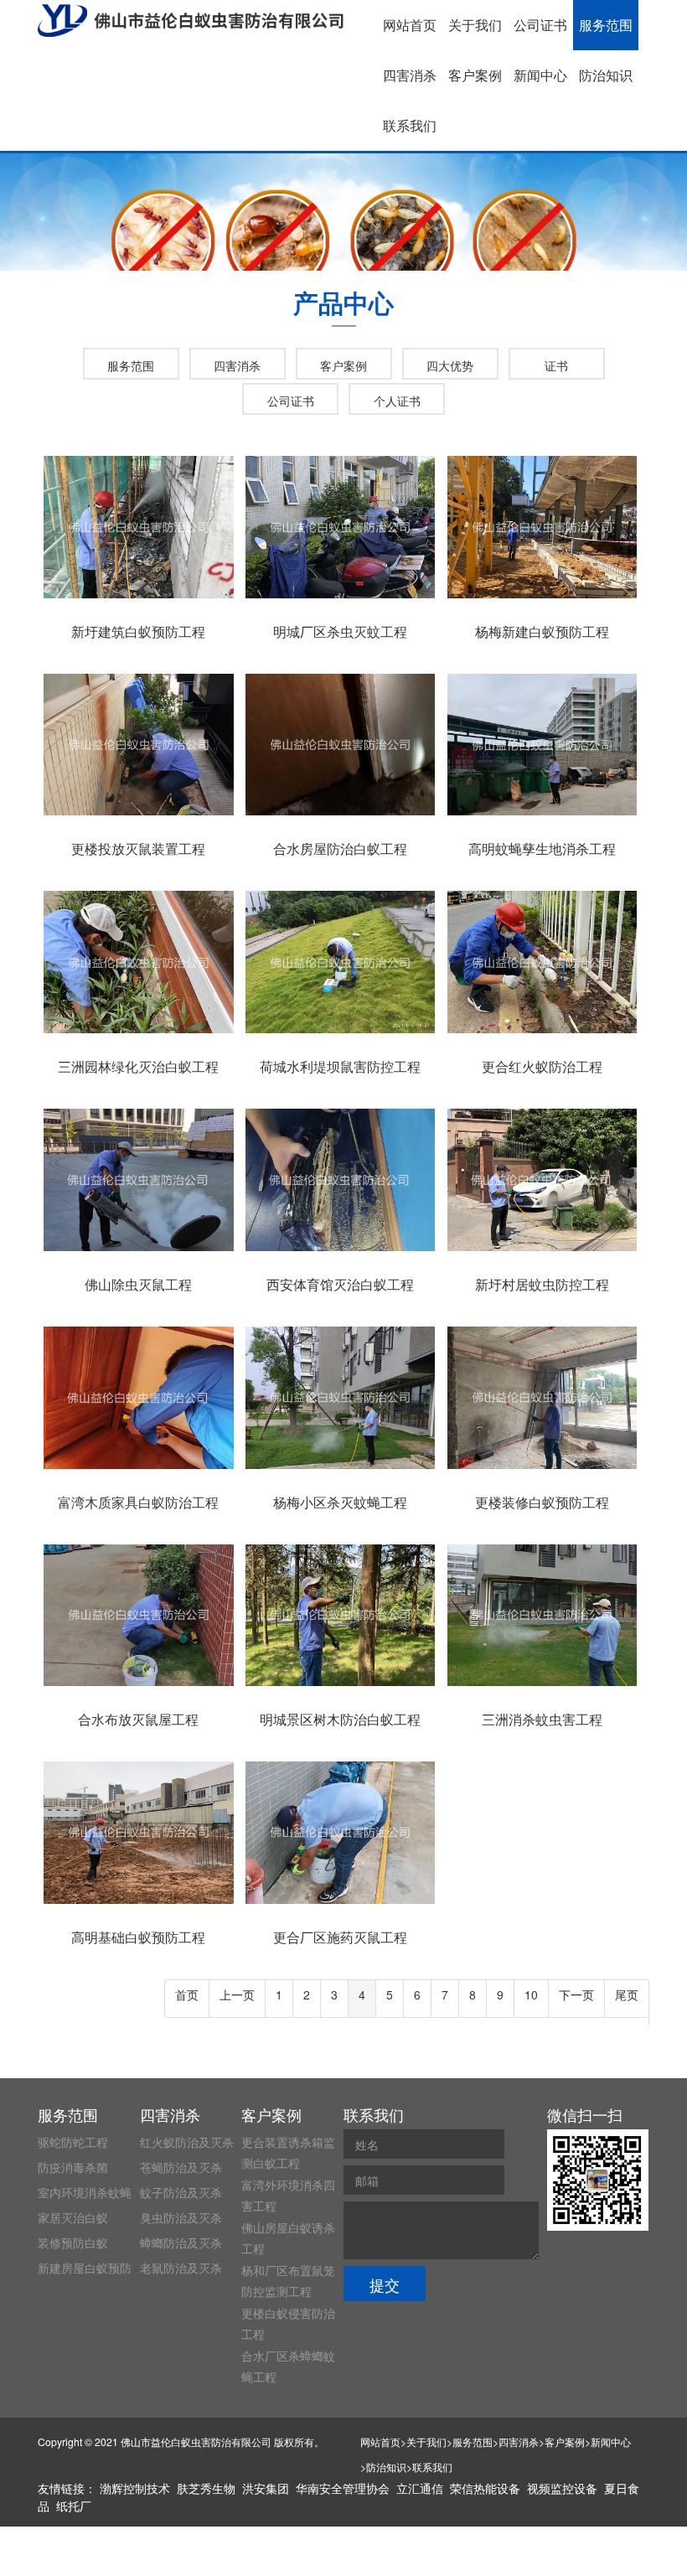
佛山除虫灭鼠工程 (138, 1284)
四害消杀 (410, 75)
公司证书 (540, 25)
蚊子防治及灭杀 (181, 2192)
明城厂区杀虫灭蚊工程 (340, 631)
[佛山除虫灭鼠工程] (138, 1251)
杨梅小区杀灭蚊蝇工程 (340, 1502)
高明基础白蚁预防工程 (138, 1937)
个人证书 (397, 401)
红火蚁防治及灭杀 (187, 2142)
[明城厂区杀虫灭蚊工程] (340, 598)
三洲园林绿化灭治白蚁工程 (138, 1066)
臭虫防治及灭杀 (181, 2217)
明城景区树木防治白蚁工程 (340, 1719)
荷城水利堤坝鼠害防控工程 (340, 1066)
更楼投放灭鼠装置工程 (138, 848)
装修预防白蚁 (73, 2242)
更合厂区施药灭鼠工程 (340, 1937)
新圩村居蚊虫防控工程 (542, 1284)
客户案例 (475, 75)
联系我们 (410, 125)
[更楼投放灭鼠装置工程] (138, 815)
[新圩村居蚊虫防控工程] (542, 1251)
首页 (187, 1994)
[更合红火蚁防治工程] (542, 1033)
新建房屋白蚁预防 (85, 2268)
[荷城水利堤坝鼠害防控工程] (340, 1033)
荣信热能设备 (485, 2488)
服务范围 (606, 25)
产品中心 (343, 302)
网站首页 (410, 25)
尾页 (627, 1994)
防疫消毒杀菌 (73, 2167)
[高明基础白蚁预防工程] (138, 1904)
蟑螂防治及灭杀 (181, 2242)
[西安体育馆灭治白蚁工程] (340, 1251)
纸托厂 (74, 2506)
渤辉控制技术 (135, 2488)
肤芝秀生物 (206, 2488)
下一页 (576, 1994)
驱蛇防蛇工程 (73, 2142)
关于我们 (475, 25)
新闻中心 (540, 75)
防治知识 (606, 75)
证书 (556, 365)
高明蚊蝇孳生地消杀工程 (542, 848)
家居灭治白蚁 (73, 2217)
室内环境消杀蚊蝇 (85, 2192)
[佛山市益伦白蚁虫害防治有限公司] (191, 21)
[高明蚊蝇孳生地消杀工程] (542, 815)
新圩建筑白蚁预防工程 (138, 631)
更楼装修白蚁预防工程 (542, 1502)
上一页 (237, 1994)
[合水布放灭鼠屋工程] (138, 1686)
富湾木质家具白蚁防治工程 (138, 1502)
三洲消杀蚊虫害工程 (542, 1719)
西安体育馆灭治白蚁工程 (340, 1284)
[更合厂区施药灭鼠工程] (340, 1904)
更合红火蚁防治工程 (542, 1066)
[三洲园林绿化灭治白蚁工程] (138, 1033)
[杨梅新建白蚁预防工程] (542, 598)
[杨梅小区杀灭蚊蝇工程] (340, 1469)
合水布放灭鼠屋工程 (138, 1719)
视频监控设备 (562, 2488)
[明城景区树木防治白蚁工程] (340, 1686)
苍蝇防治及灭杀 (181, 2167)
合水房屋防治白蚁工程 (340, 848)
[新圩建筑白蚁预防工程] (138, 598)
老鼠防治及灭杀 (181, 2268)
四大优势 (450, 365)
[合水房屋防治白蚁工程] (340, 815)
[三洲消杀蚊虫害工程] (542, 1686)
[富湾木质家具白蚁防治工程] (138, 1469)
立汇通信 (420, 2488)
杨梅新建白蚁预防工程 (542, 631)
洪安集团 (266, 2488)
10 (531, 1994)
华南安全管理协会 (343, 2488)
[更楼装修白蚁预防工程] (542, 1469)
